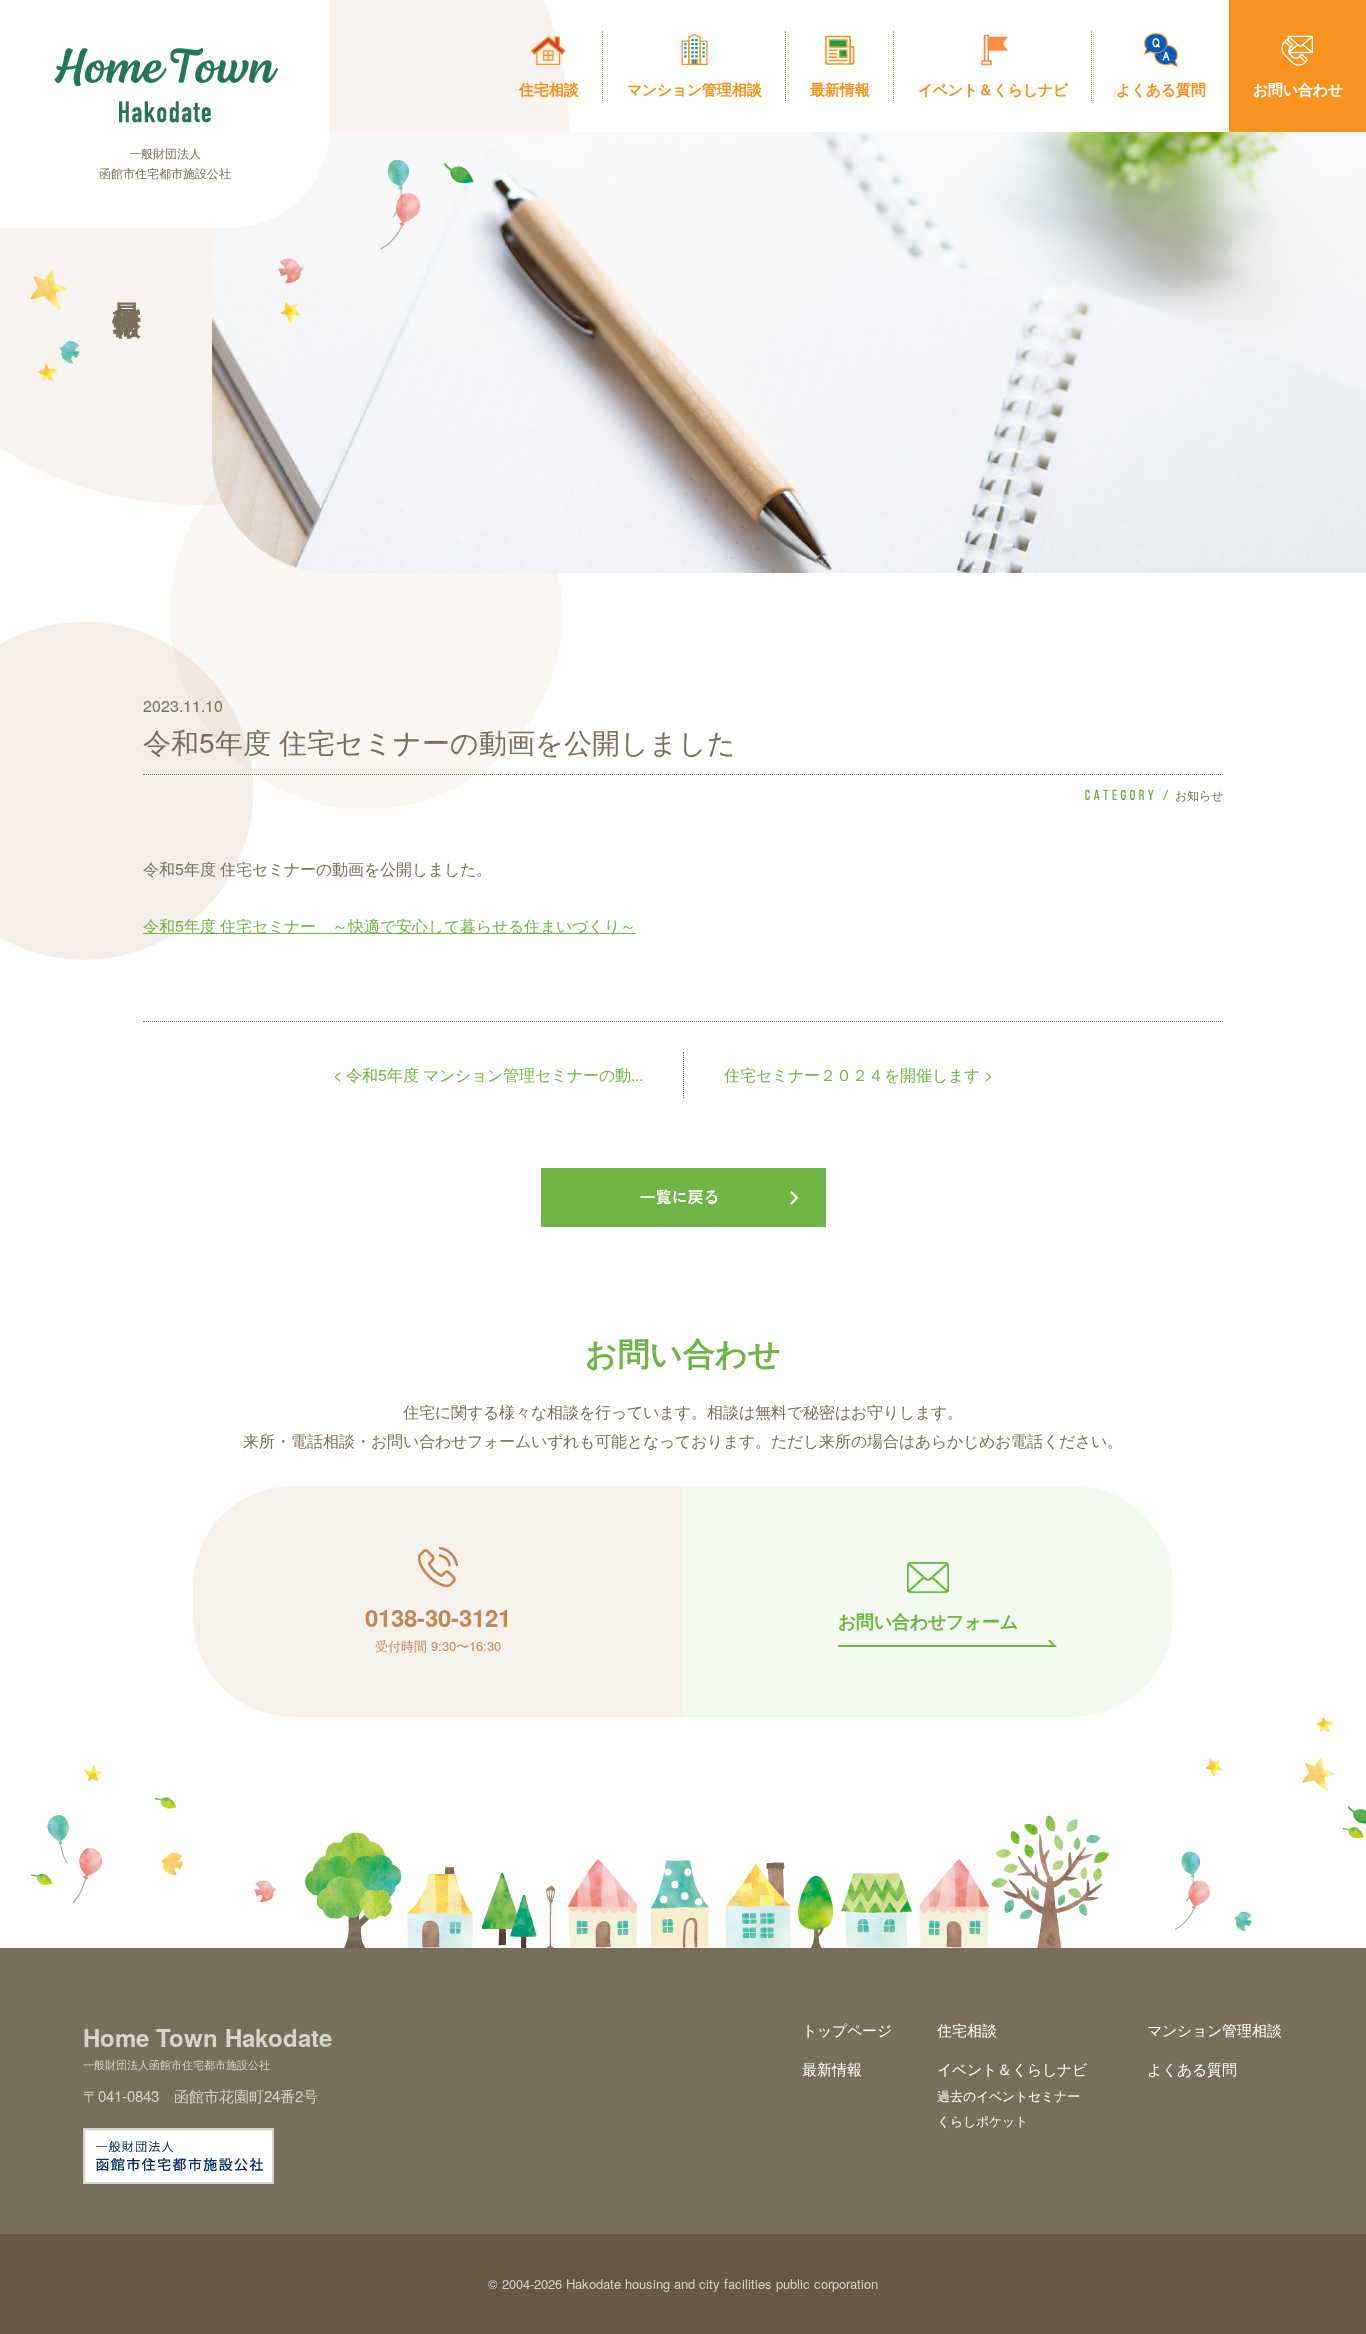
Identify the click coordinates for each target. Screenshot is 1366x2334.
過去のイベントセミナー (1008, 2095)
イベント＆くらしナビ (1012, 2068)
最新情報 (832, 2068)
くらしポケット (982, 2120)
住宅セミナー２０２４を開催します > (858, 1074)
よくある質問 (1192, 2068)
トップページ (847, 2029)
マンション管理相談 (1214, 2029)
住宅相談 (967, 2029)
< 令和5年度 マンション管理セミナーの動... (488, 1074)
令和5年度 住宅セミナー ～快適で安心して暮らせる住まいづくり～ (389, 925)
